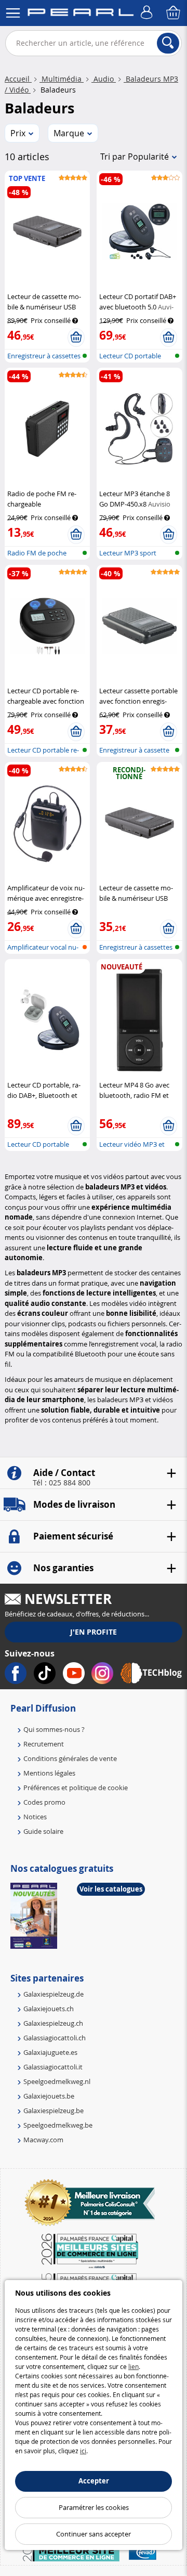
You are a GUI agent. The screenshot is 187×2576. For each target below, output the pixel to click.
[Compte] (148, 13)
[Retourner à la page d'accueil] (81, 14)
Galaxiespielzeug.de (54, 1994)
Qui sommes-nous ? (54, 1729)
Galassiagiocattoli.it (53, 2067)
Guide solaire (43, 1831)
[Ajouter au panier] (76, 338)
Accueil (18, 79)
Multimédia (62, 79)
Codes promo (44, 1802)
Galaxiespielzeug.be (54, 2111)
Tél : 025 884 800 (62, 1483)
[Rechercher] (168, 43)
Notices (35, 1817)
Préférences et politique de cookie (76, 1788)
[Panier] (174, 13)
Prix (18, 133)
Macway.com (43, 2140)
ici (83, 2451)
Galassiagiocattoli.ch (55, 2038)
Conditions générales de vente (70, 1758)
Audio (104, 79)
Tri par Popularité (135, 157)
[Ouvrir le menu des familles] (13, 13)
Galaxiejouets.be (49, 2096)
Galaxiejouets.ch (49, 2009)
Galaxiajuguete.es (50, 2052)
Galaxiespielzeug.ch (53, 2023)
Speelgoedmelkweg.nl (57, 2081)
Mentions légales (49, 1773)
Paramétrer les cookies (94, 2507)
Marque (69, 133)
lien (133, 2366)
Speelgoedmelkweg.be (58, 2125)
